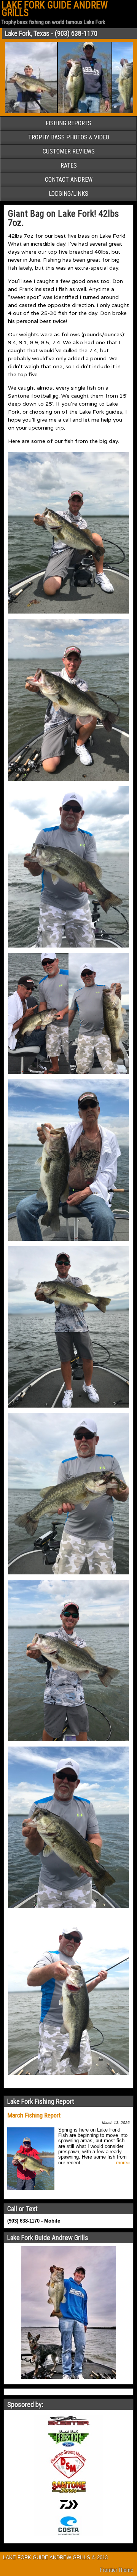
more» (123, 2163)
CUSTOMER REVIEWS (69, 151)
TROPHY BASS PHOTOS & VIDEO (69, 137)
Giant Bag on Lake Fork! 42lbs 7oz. (63, 218)
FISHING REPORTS (68, 123)
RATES (69, 165)
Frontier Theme (117, 2570)
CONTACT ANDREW (69, 180)
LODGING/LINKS (68, 194)
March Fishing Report (34, 2115)
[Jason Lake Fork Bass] (63, 112)
